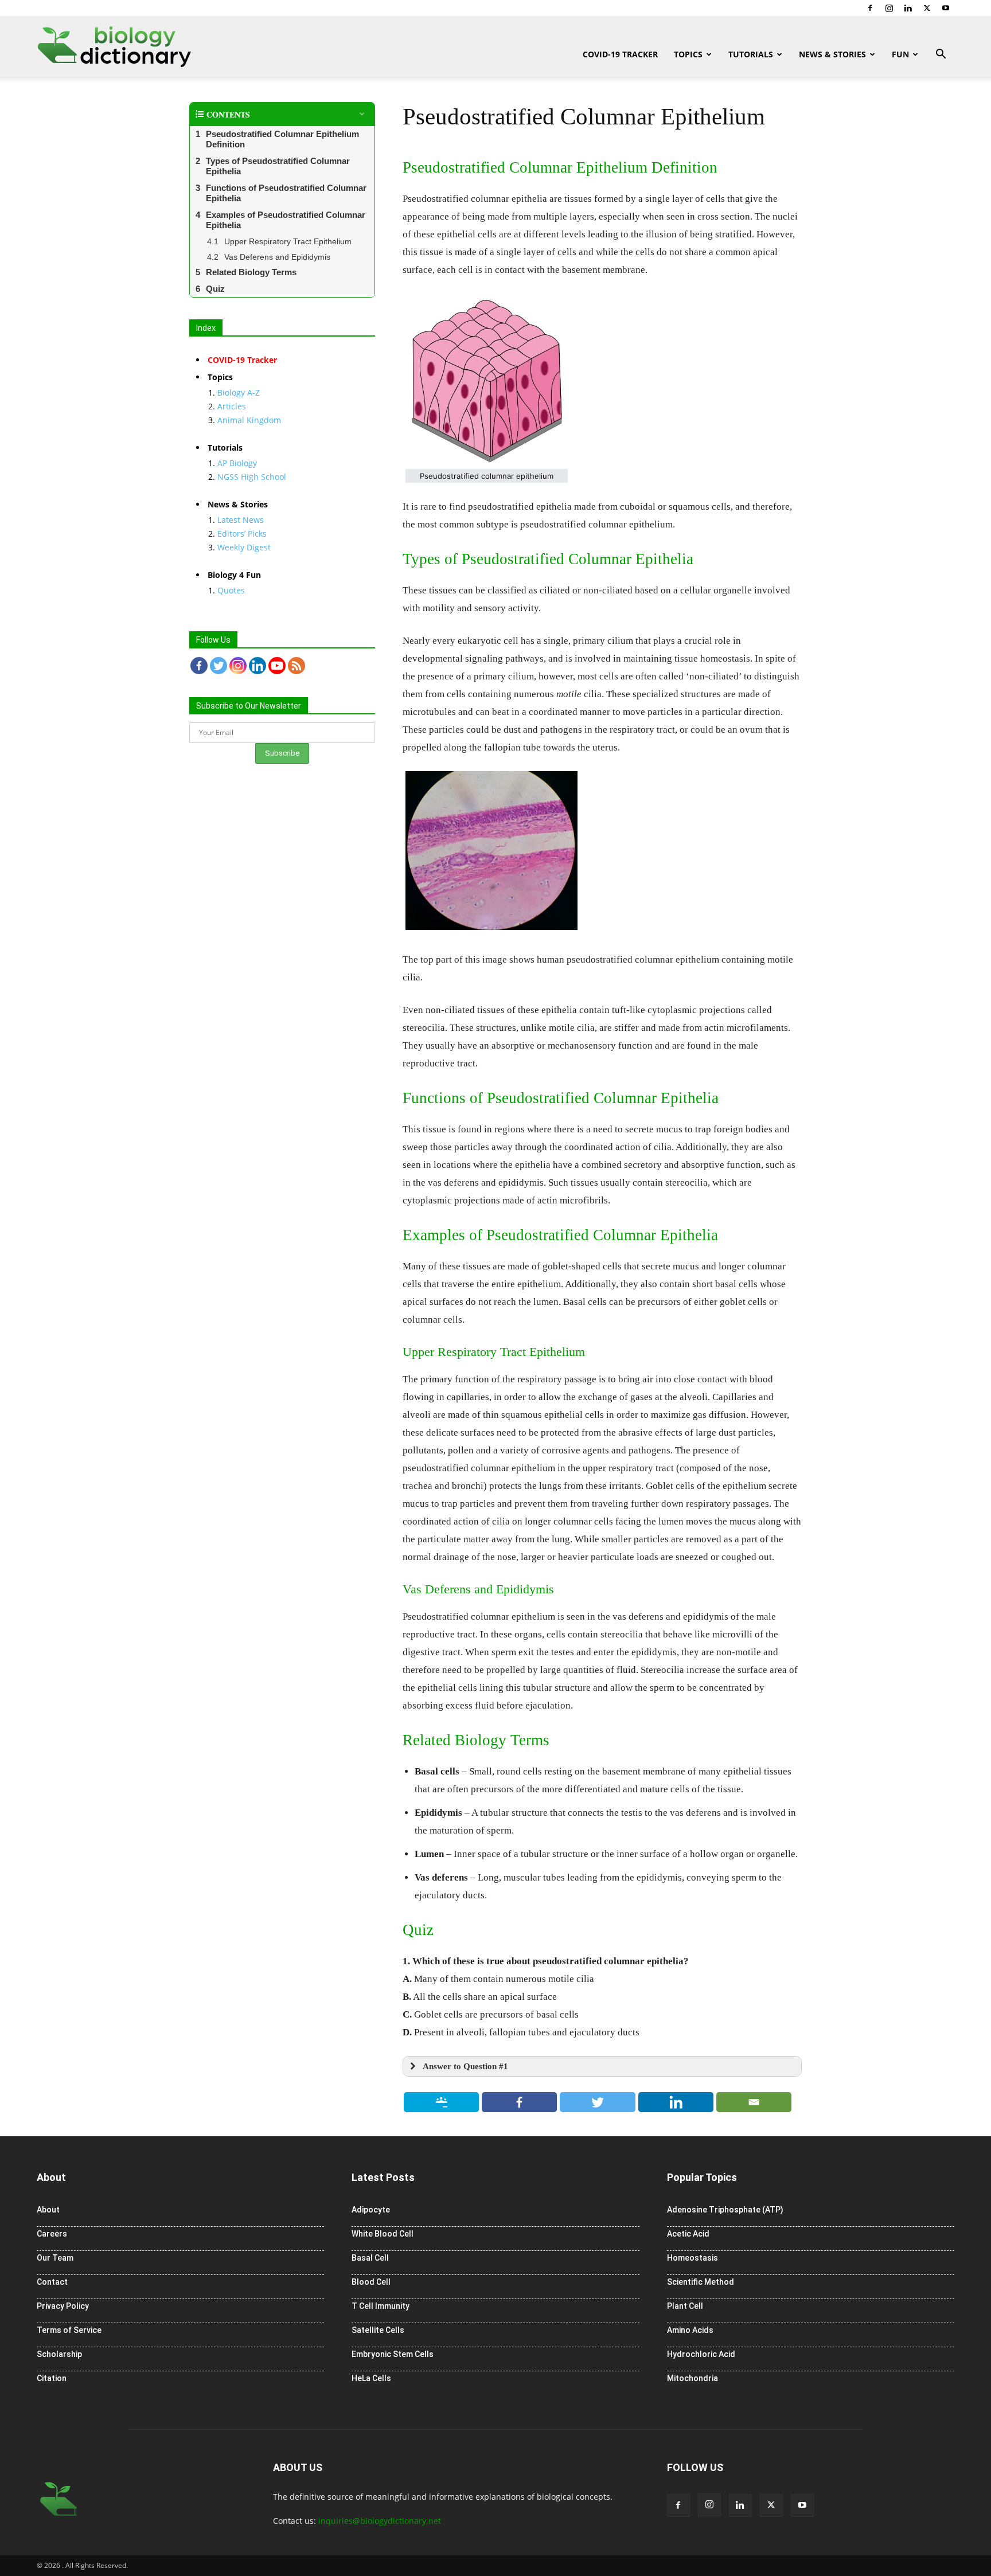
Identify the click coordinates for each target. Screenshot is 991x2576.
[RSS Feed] (296, 666)
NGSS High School (252, 477)
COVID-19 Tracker (620, 54)
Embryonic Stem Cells (393, 2354)
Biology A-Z (239, 392)
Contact (52, 2282)
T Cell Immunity (381, 2306)
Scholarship (59, 2354)
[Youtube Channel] (277, 666)
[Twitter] (927, 8)
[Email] (754, 2102)
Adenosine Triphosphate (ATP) (725, 2210)
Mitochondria (692, 2378)
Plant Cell (685, 2306)
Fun (900, 54)
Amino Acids (690, 2330)
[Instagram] (889, 8)
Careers (52, 2234)
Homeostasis (692, 2258)
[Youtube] (946, 8)
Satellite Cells (378, 2330)
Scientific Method (701, 2282)
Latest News (241, 520)
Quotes (231, 590)
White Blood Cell (383, 2234)
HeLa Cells (371, 2378)
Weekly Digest (244, 547)
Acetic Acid (688, 2234)
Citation (52, 2378)
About (48, 2210)
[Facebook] (870, 8)
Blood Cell (371, 2282)
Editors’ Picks (242, 533)
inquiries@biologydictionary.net (380, 2521)
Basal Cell (370, 2258)
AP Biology (237, 463)
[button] (941, 55)
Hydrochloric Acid (701, 2354)
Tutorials (751, 54)
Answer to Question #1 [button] (465, 2066)
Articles (232, 406)
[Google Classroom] (442, 2102)
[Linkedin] (908, 8)
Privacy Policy (63, 2306)
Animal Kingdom (249, 420)
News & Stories (832, 54)
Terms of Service (69, 2330)
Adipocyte (371, 2210)
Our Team (55, 2258)
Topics (688, 54)
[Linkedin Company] (257, 666)
